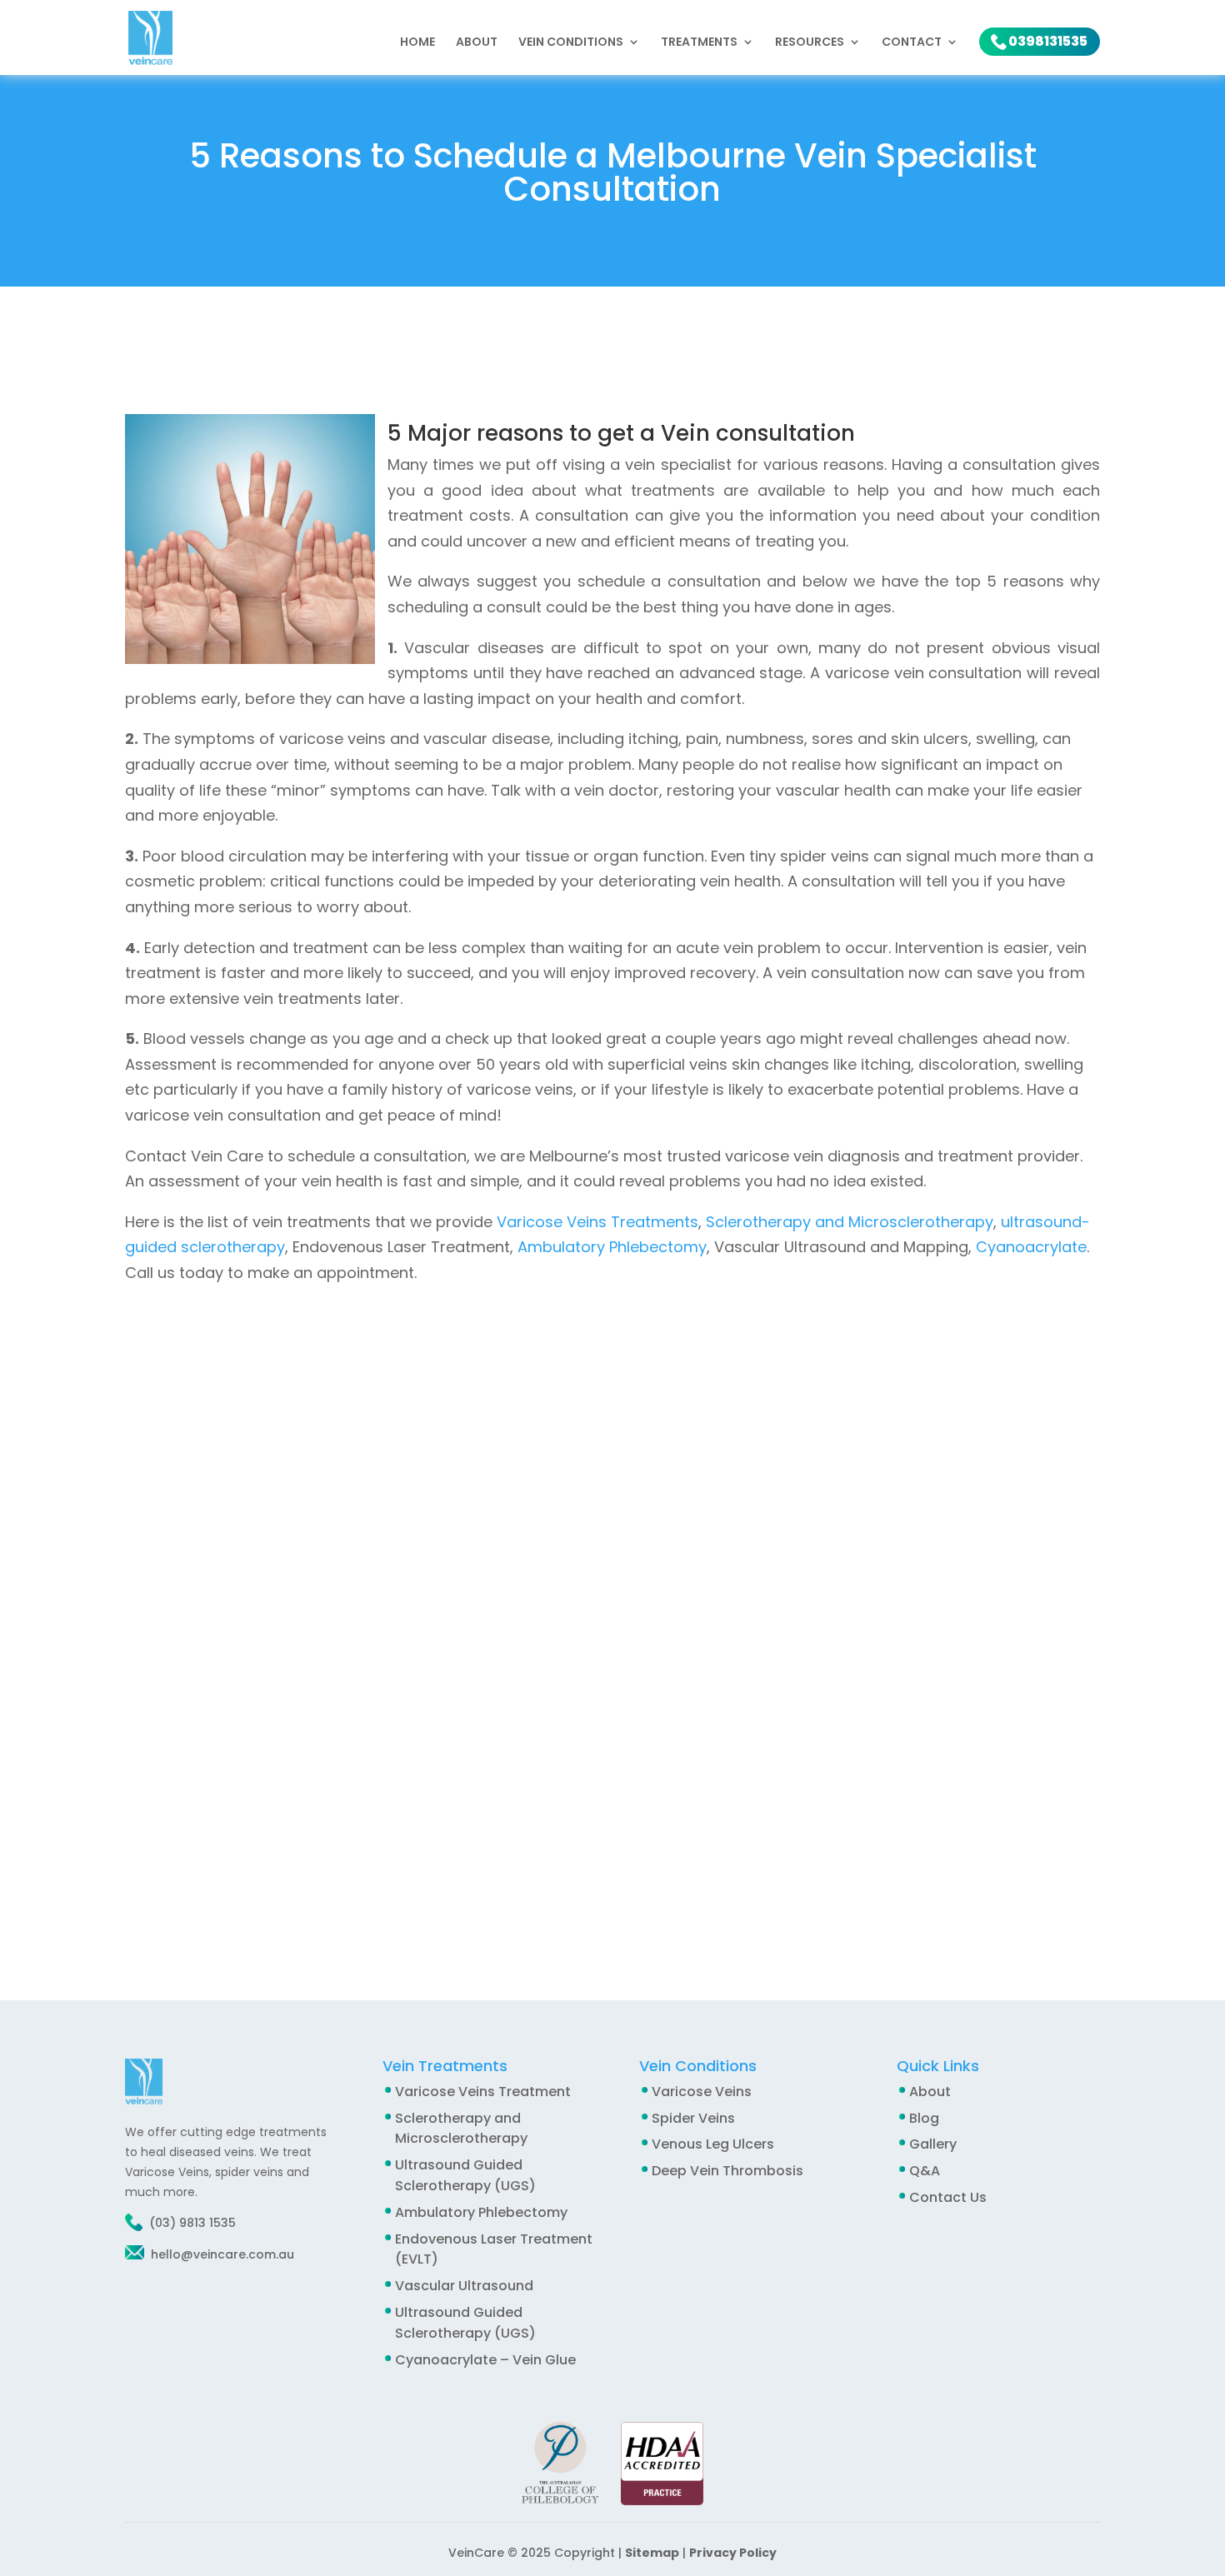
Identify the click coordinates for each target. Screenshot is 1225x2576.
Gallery (933, 2144)
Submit (632, 1885)
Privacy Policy (733, 2553)
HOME (417, 43)
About (477, 43)
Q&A (925, 2171)
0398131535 (1048, 41)
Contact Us (948, 2197)
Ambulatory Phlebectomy (612, 1247)
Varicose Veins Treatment (483, 2092)
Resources (810, 43)
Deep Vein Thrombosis (727, 2171)
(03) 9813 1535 (192, 2223)
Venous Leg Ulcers (713, 2144)
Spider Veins (693, 2118)
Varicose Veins (702, 2092)
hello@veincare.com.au (221, 2254)
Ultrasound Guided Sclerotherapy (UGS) (465, 2175)
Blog (924, 2118)
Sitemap (652, 2553)
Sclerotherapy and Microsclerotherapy (850, 1222)
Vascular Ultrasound (464, 2286)
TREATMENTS (699, 43)
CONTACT (912, 43)
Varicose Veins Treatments (597, 1222)
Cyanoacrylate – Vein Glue (485, 2360)
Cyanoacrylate (1031, 1247)
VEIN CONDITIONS (571, 43)
